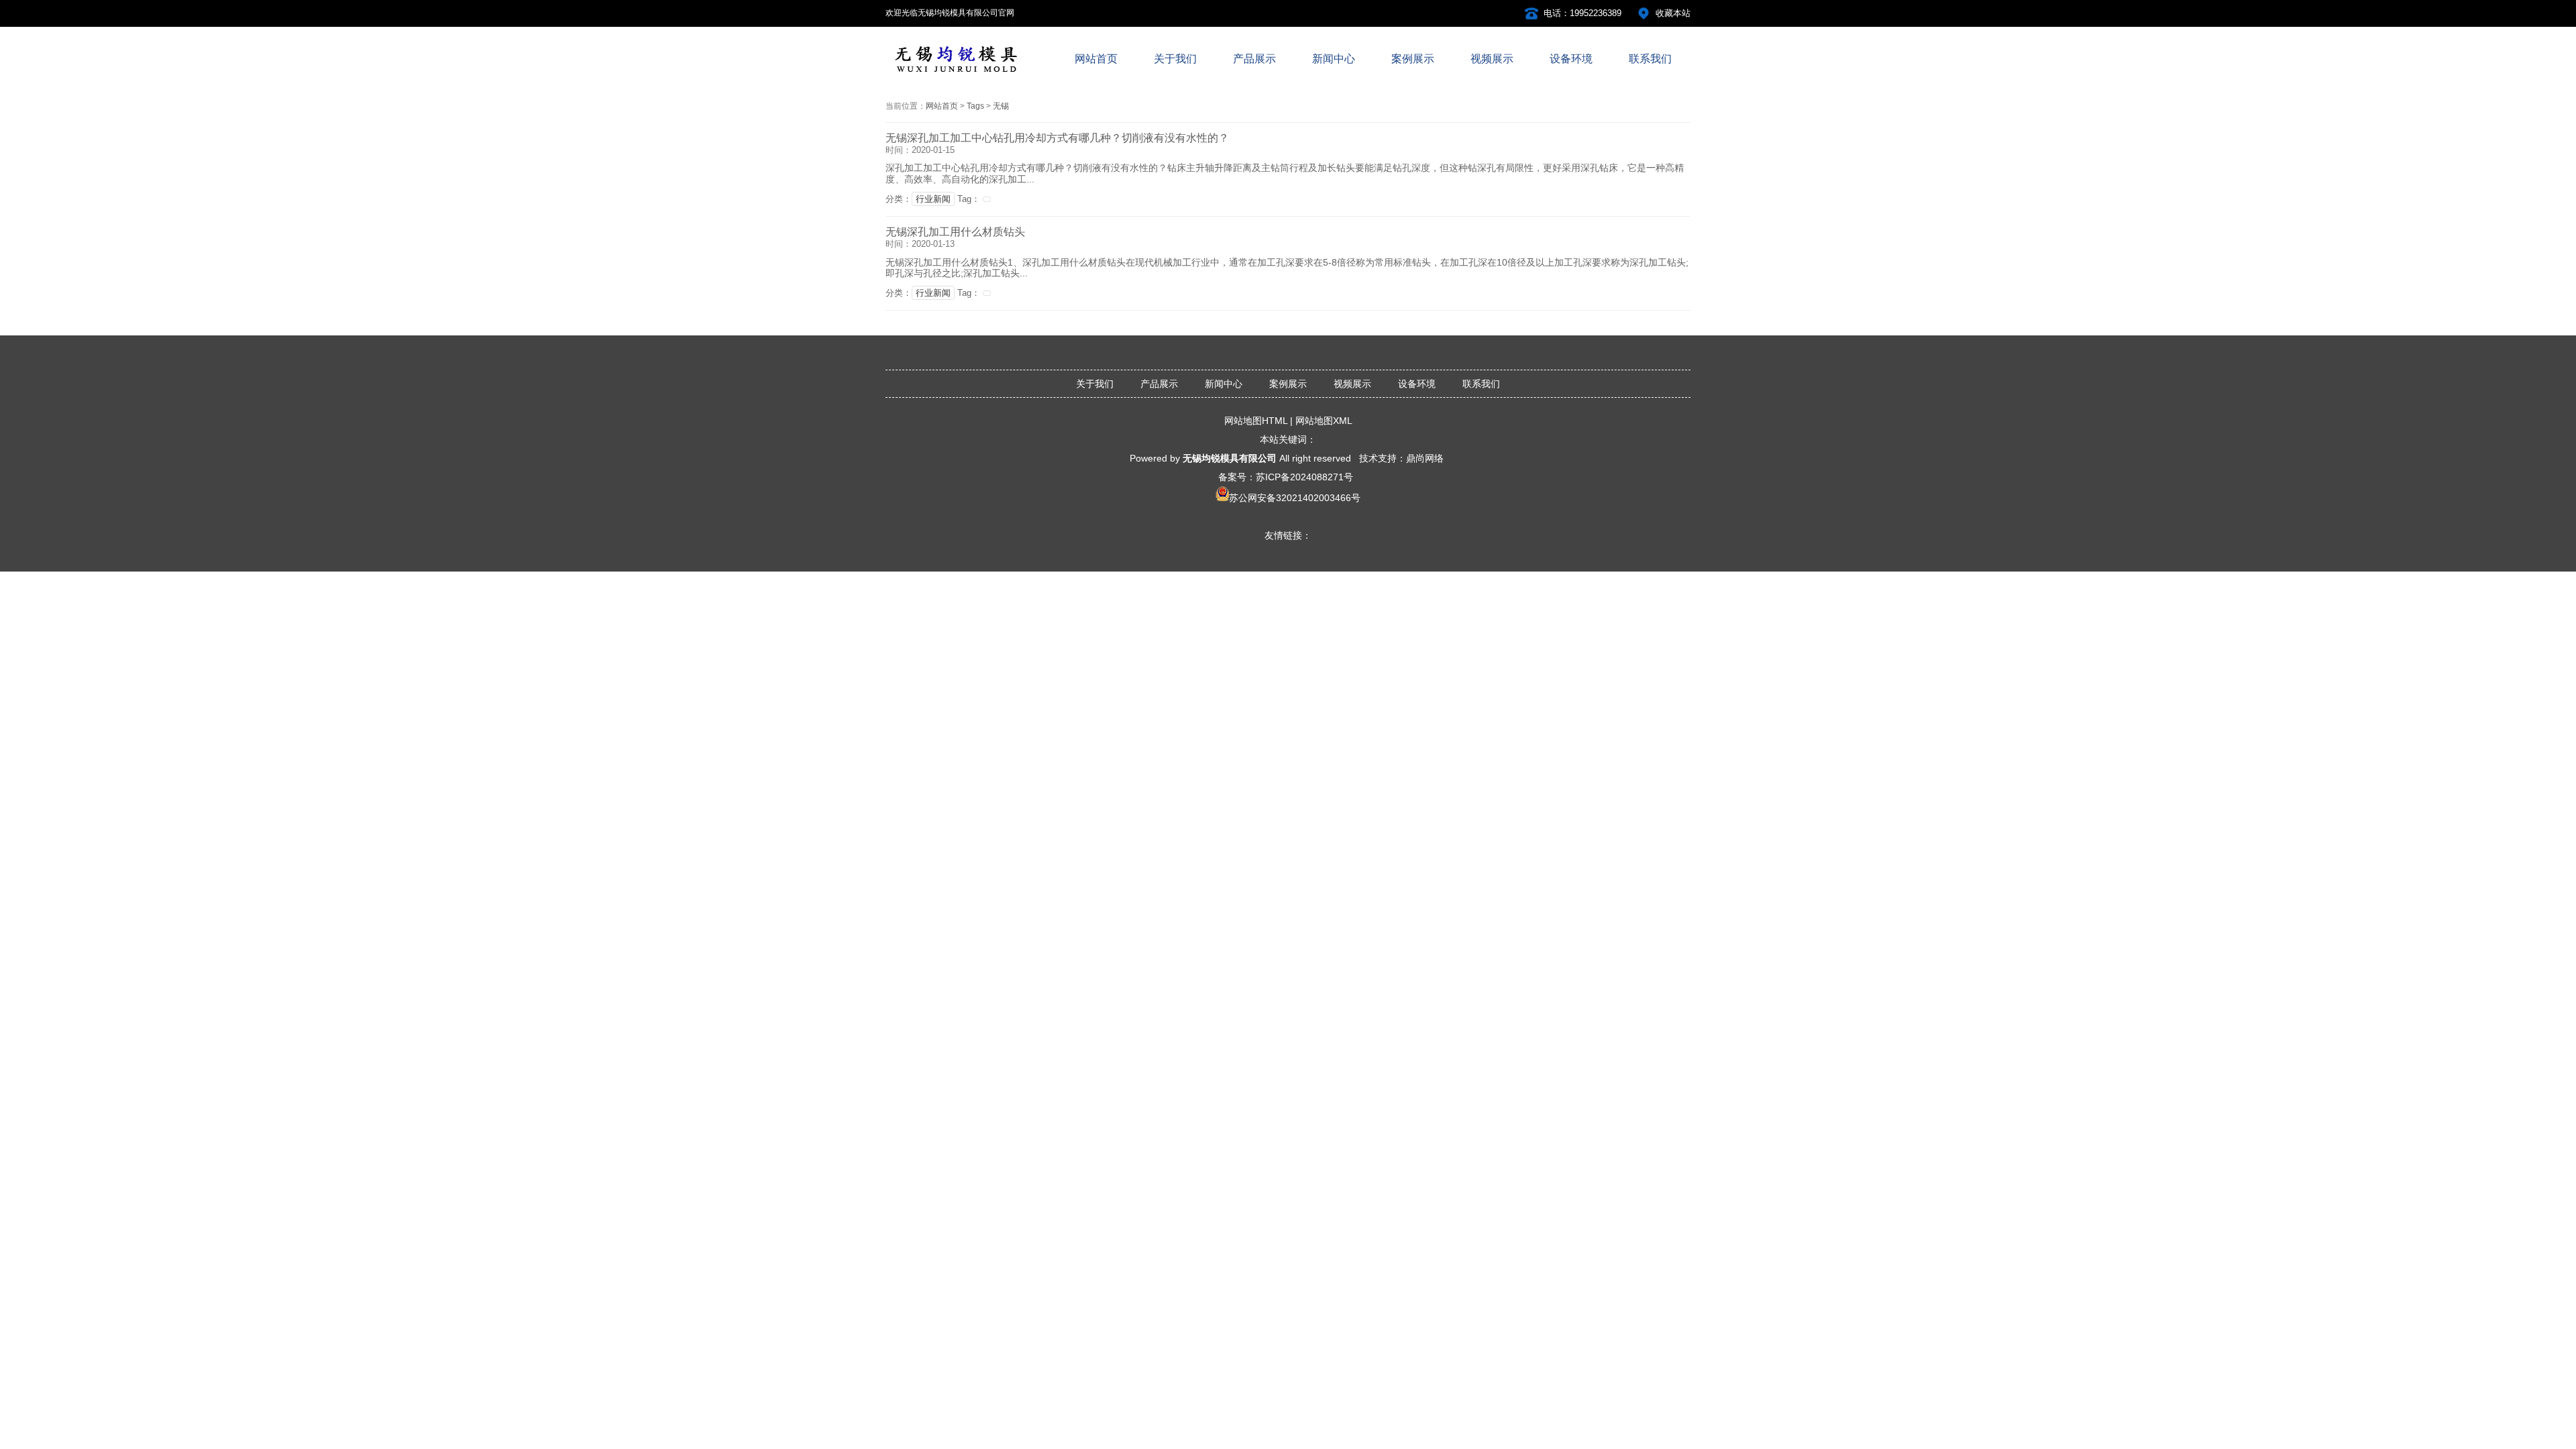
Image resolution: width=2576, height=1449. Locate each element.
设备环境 (1417, 384)
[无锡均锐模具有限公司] (956, 75)
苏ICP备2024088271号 (1304, 477)
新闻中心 (1224, 384)
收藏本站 (1673, 13)
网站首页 (942, 106)
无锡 (1001, 106)
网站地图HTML (1256, 421)
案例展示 (1288, 384)
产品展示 (1159, 384)
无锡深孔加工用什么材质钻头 (955, 232)
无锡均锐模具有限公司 (1230, 458)
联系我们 (1481, 384)
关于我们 (1095, 384)
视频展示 (1352, 384)
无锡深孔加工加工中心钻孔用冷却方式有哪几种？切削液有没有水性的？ (1057, 138)
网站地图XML (1324, 421)
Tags (975, 106)
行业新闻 (933, 199)
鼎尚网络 (1425, 458)
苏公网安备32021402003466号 (1295, 498)
